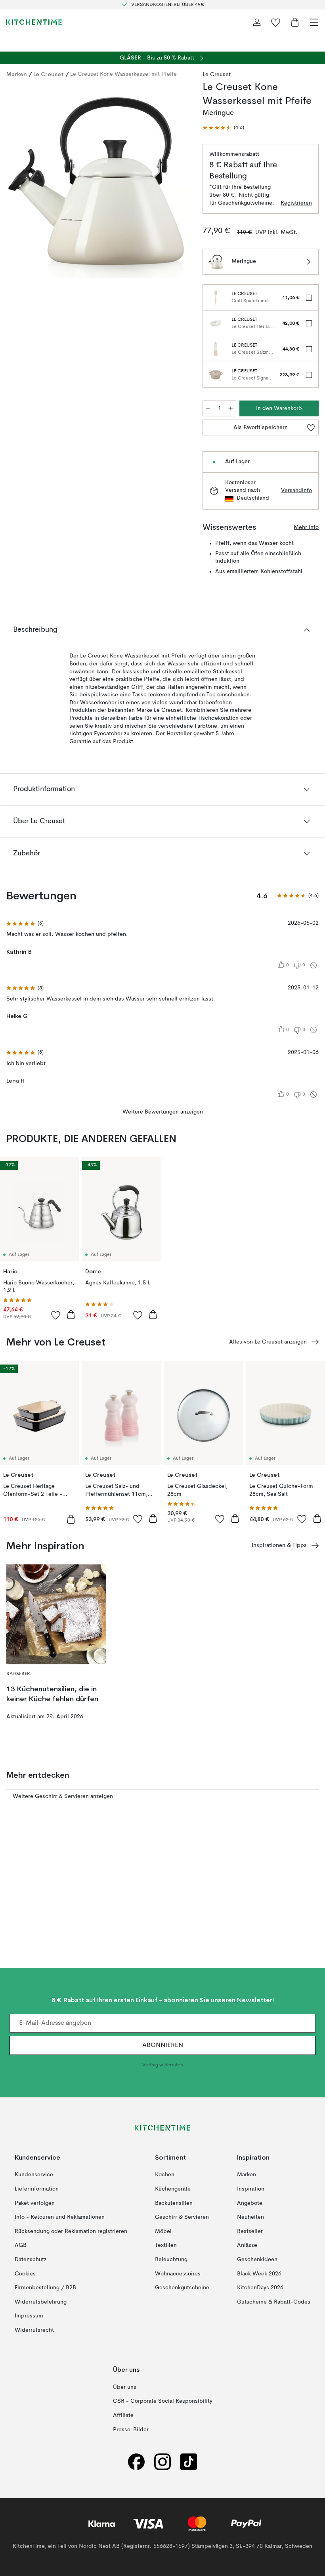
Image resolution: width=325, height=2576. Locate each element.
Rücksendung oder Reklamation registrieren (71, 2231)
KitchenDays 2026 (260, 2288)
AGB (21, 2246)
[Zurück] (14, 182)
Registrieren (296, 203)
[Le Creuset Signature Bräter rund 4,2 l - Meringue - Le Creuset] (216, 375)
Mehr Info (306, 527)
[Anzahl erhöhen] (231, 408)
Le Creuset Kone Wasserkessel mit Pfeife (123, 74)
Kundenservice (34, 2175)
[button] (223, 128)
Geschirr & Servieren (182, 2217)
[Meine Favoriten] (276, 22)
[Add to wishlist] (56, 1315)
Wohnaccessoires (178, 2274)
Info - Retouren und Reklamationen (60, 2217)
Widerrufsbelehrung (41, 2302)
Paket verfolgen (35, 2203)
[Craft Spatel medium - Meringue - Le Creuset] (216, 297)
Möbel (163, 2231)
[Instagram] (162, 2462)
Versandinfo (296, 491)
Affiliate (123, 2415)
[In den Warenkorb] (71, 1315)
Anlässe (247, 2246)
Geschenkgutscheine (182, 2288)
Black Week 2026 (259, 2274)
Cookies (25, 2274)
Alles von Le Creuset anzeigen (268, 1342)
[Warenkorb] (295, 22)
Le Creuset (49, 74)
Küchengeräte (173, 2189)
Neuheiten (250, 2217)
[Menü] (314, 22)
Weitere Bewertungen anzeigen (163, 1112)
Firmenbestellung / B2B (45, 2288)
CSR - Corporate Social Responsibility (163, 2402)
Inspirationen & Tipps (279, 1545)
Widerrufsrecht (34, 2330)
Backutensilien (174, 2203)
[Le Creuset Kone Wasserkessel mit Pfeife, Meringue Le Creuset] (97, 181)
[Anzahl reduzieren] (208, 408)
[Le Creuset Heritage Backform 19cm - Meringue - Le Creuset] (216, 323)
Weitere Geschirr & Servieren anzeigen (63, 1796)
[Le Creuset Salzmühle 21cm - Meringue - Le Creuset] (216, 349)
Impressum (29, 2316)
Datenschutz (31, 2260)
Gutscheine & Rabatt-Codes (274, 2302)
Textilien (166, 2246)
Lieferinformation (37, 2189)
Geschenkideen (257, 2260)
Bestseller (250, 2231)
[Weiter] (179, 182)
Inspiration (251, 2189)
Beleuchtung (171, 2260)
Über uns (125, 2387)
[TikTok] (189, 2462)
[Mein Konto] (257, 22)
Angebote (250, 2203)
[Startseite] (34, 22)
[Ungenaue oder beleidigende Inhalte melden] (314, 965)
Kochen (165, 2175)
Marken (17, 74)
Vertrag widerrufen (163, 2066)
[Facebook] (136, 2462)
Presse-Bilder (131, 2430)
